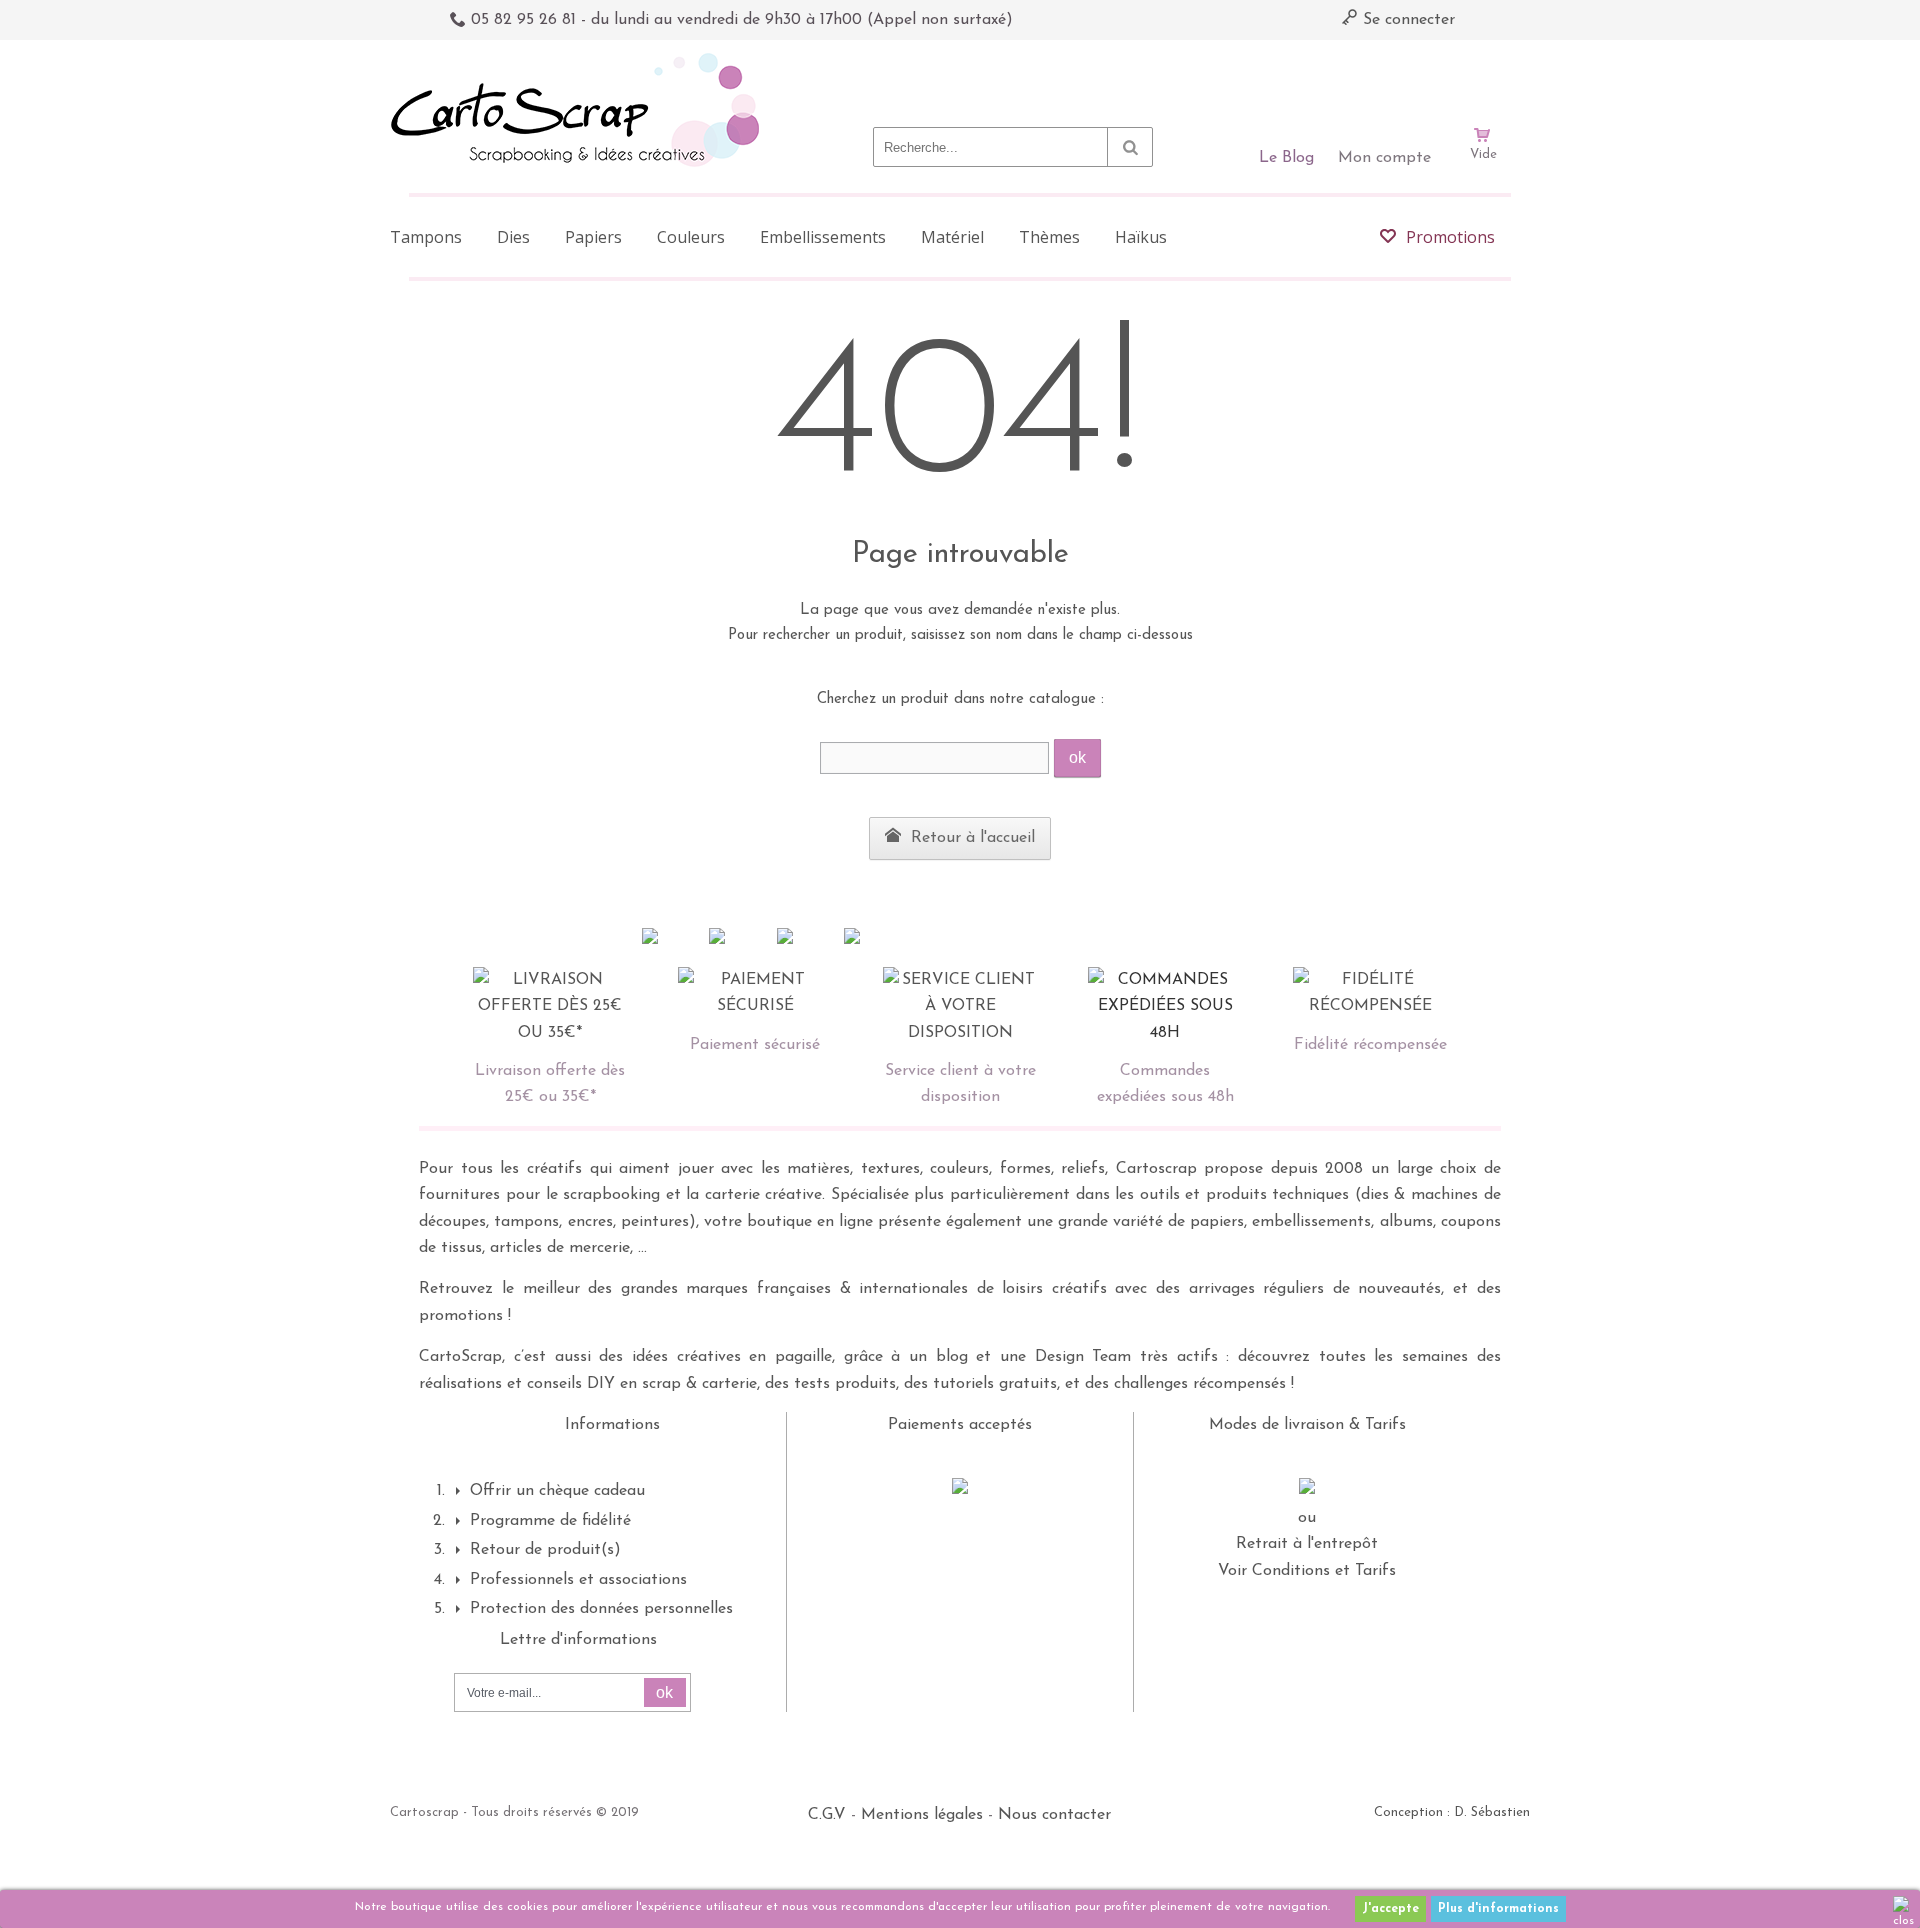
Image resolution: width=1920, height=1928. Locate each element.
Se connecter (1406, 20)
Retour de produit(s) (545, 1550)
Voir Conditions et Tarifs (1307, 1571)
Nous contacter (1054, 1815)
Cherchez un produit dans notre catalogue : (960, 699)
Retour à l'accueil (970, 838)
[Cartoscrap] (580, 60)
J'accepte (1390, 1909)
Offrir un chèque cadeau (557, 1491)
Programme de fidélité (550, 1521)
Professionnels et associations (578, 1580)
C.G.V (827, 1815)
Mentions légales (922, 1815)
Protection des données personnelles (601, 1609)
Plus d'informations (1498, 1909)
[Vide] (1483, 78)
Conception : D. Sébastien (1452, 1812)
